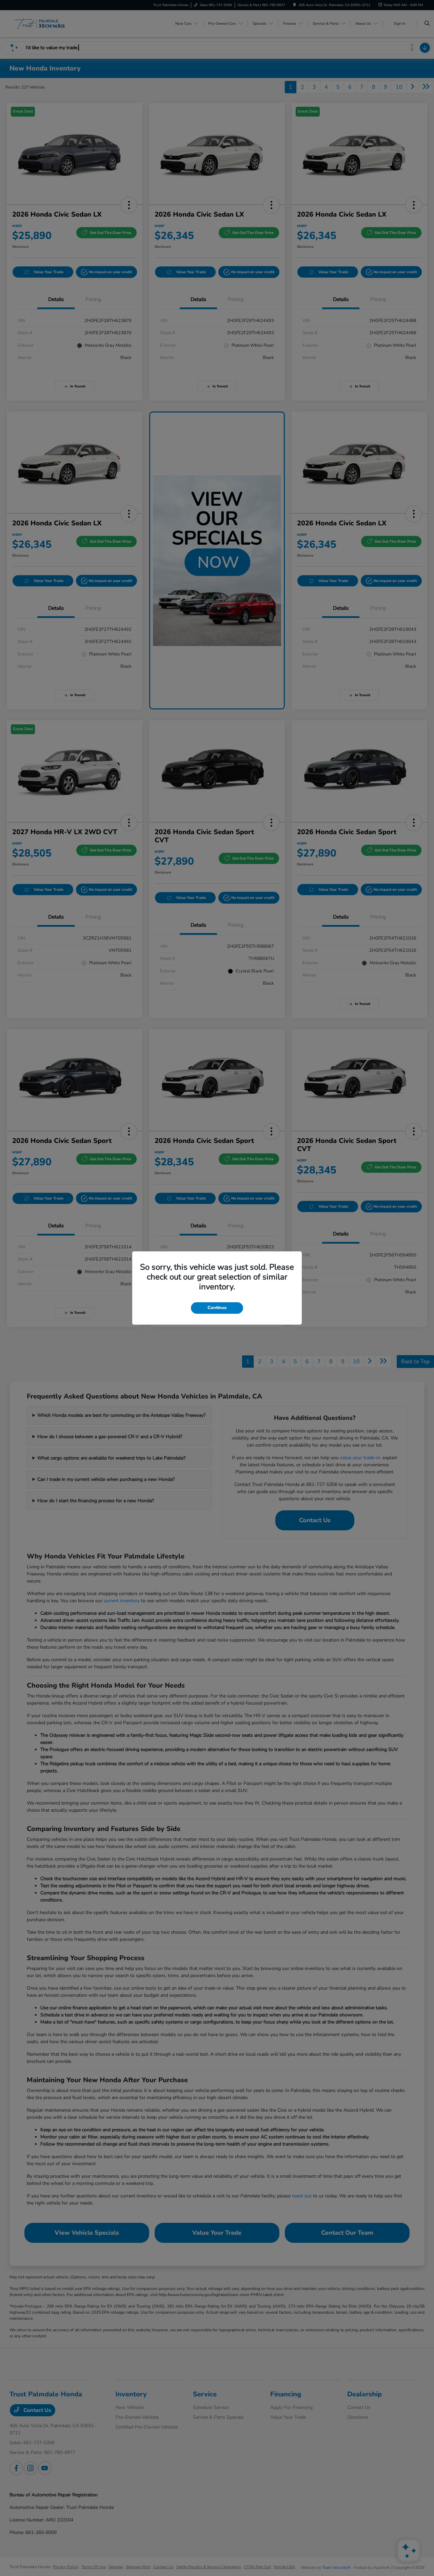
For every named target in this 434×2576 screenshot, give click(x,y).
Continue (217, 1308)
